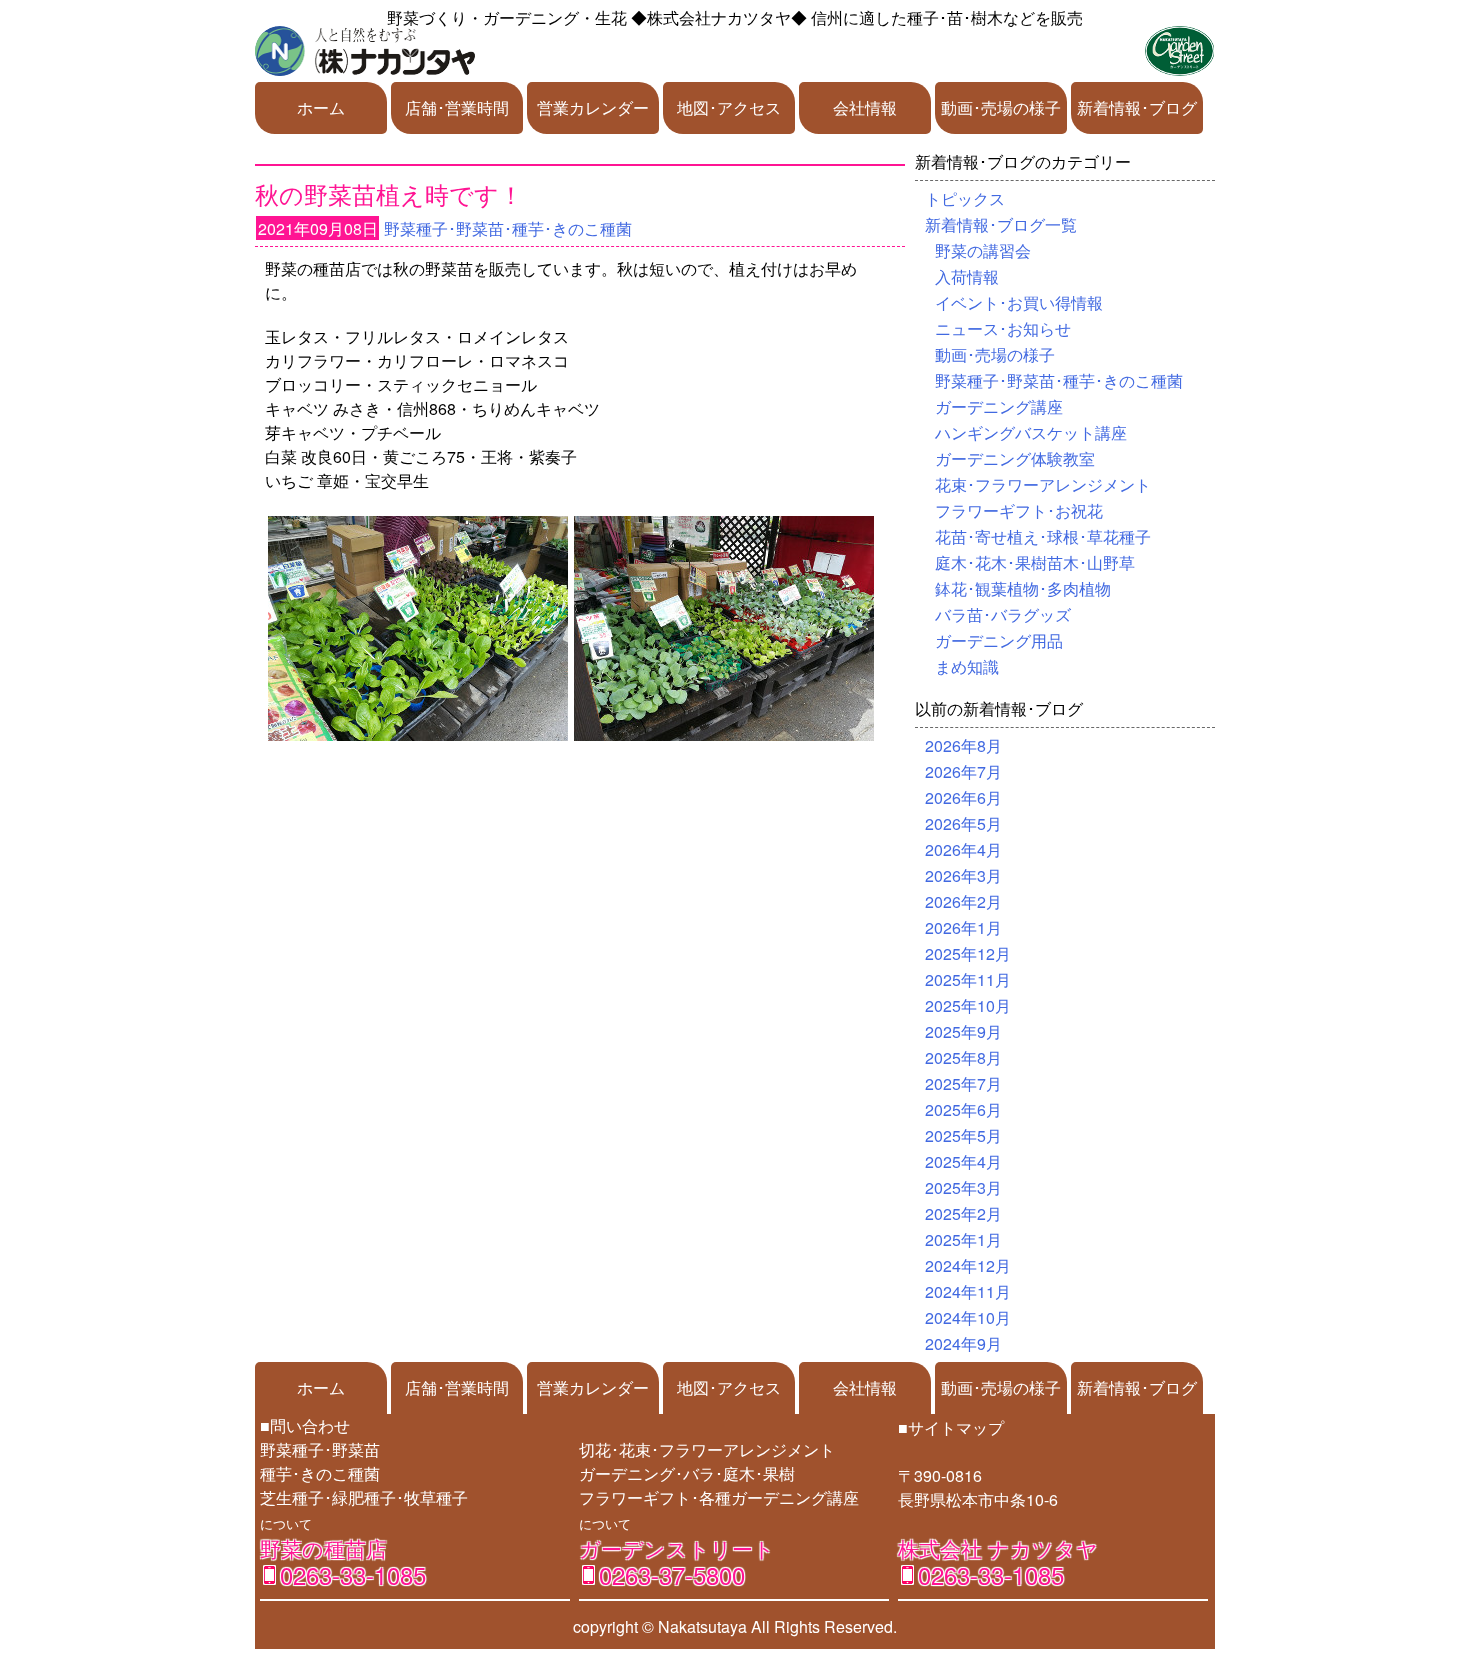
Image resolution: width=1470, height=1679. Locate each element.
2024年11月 (968, 1291)
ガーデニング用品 (999, 640)
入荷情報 (967, 276)
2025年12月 (968, 953)
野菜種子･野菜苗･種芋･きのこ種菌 (508, 228)
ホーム (321, 107)
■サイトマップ (951, 1427)
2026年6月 (963, 797)
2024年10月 (968, 1317)
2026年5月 (963, 823)
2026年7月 (963, 771)
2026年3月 (963, 875)
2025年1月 (963, 1239)
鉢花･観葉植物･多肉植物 (1023, 588)
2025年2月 (963, 1213)
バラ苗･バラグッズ (1003, 614)
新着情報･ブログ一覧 (1001, 224)
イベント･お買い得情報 (1019, 302)
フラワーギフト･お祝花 (1019, 510)
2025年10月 (968, 1005)
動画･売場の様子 (1001, 107)
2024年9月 (963, 1343)
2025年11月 (968, 979)
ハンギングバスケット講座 (1031, 432)
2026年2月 (963, 901)
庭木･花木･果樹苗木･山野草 (1035, 562)
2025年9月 (963, 1031)
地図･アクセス (729, 107)
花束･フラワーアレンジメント (1043, 484)
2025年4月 (963, 1161)
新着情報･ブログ (1137, 107)
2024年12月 (968, 1265)
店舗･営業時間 (457, 107)
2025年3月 (963, 1187)
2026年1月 (963, 927)
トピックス (965, 198)
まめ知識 (967, 666)
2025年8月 (963, 1057)
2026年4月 (963, 849)
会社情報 (865, 107)
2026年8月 (963, 745)
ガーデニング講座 (999, 406)
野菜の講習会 (983, 250)
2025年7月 (963, 1083)
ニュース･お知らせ (1003, 328)
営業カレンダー (593, 107)
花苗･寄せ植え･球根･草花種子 (1043, 536)
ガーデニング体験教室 (1015, 458)
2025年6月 (963, 1109)
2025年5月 (963, 1135)
